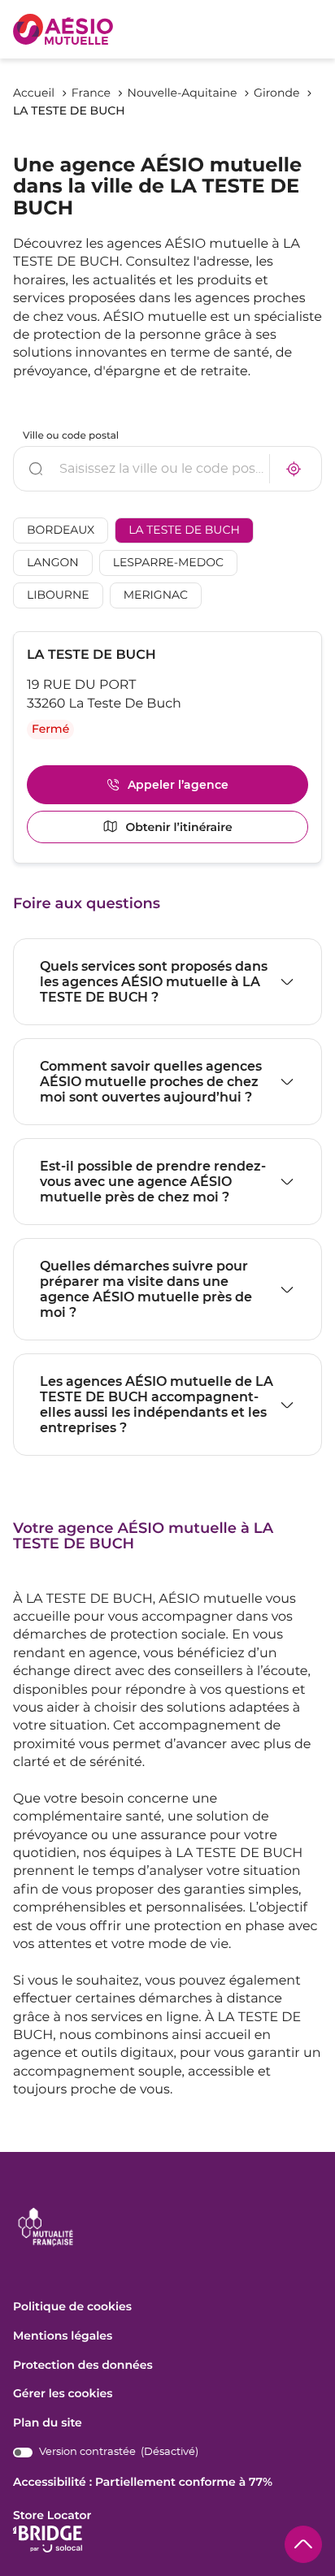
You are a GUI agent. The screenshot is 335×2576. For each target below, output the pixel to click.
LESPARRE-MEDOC (168, 563)
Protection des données (83, 2366)
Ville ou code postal (71, 436)
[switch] (106, 2452)
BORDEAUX (61, 530)
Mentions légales (63, 2336)
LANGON (53, 563)
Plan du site (48, 2422)
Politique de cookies (72, 2307)
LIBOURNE (58, 595)
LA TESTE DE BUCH (184, 530)
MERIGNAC (156, 595)
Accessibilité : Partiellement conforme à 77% (143, 2482)
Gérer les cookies (63, 2393)
